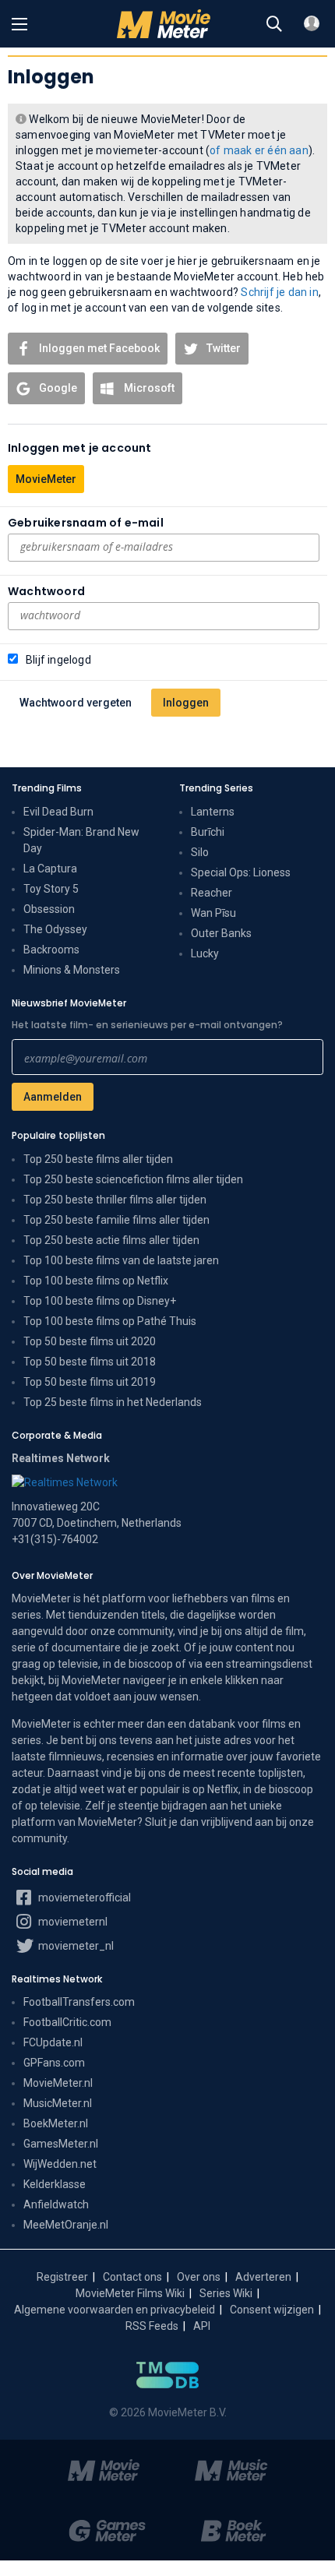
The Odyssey (55, 929)
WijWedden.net (60, 2164)
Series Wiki (226, 2293)
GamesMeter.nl (61, 2144)
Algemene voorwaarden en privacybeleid (115, 2310)
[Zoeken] (274, 24)
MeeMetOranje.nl (66, 2225)
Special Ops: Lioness (241, 872)
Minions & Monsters (72, 970)
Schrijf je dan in (279, 292)
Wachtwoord (46, 591)
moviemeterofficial (83, 1898)
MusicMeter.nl (58, 2103)
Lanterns (213, 812)
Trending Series (216, 788)
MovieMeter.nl (58, 2083)
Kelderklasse (55, 2184)
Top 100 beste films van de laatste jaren (121, 1260)
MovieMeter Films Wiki (130, 2293)
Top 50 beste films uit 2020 (90, 1341)
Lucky (205, 953)
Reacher (212, 893)
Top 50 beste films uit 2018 (90, 1362)
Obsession (49, 909)
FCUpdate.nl (53, 2042)
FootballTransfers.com (79, 2002)
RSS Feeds (152, 2326)
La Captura (50, 869)
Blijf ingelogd (58, 660)
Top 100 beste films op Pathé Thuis (110, 1321)
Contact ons (132, 2277)
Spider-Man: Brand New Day (81, 840)
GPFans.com (54, 2063)
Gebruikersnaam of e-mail (86, 523)
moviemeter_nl (75, 1946)
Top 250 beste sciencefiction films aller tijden (133, 1179)
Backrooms (51, 950)
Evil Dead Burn (58, 812)
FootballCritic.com (67, 2022)
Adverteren (263, 2277)
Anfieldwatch (56, 2204)
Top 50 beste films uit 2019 (90, 1382)
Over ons (199, 2277)
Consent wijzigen (272, 2310)
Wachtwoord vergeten (76, 703)
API (202, 2326)
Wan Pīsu (213, 913)
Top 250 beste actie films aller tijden (111, 1240)
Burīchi (208, 832)
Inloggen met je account (80, 448)
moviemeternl (72, 1922)
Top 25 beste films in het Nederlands (113, 1402)
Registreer (62, 2277)
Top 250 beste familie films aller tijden (116, 1220)
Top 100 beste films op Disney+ (100, 1301)
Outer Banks (221, 933)
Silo (200, 852)
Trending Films (47, 788)
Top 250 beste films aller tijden (98, 1159)
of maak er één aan (259, 150)
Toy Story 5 (51, 889)
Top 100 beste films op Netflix (96, 1281)
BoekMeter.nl (56, 2123)
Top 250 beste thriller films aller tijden (115, 1200)
